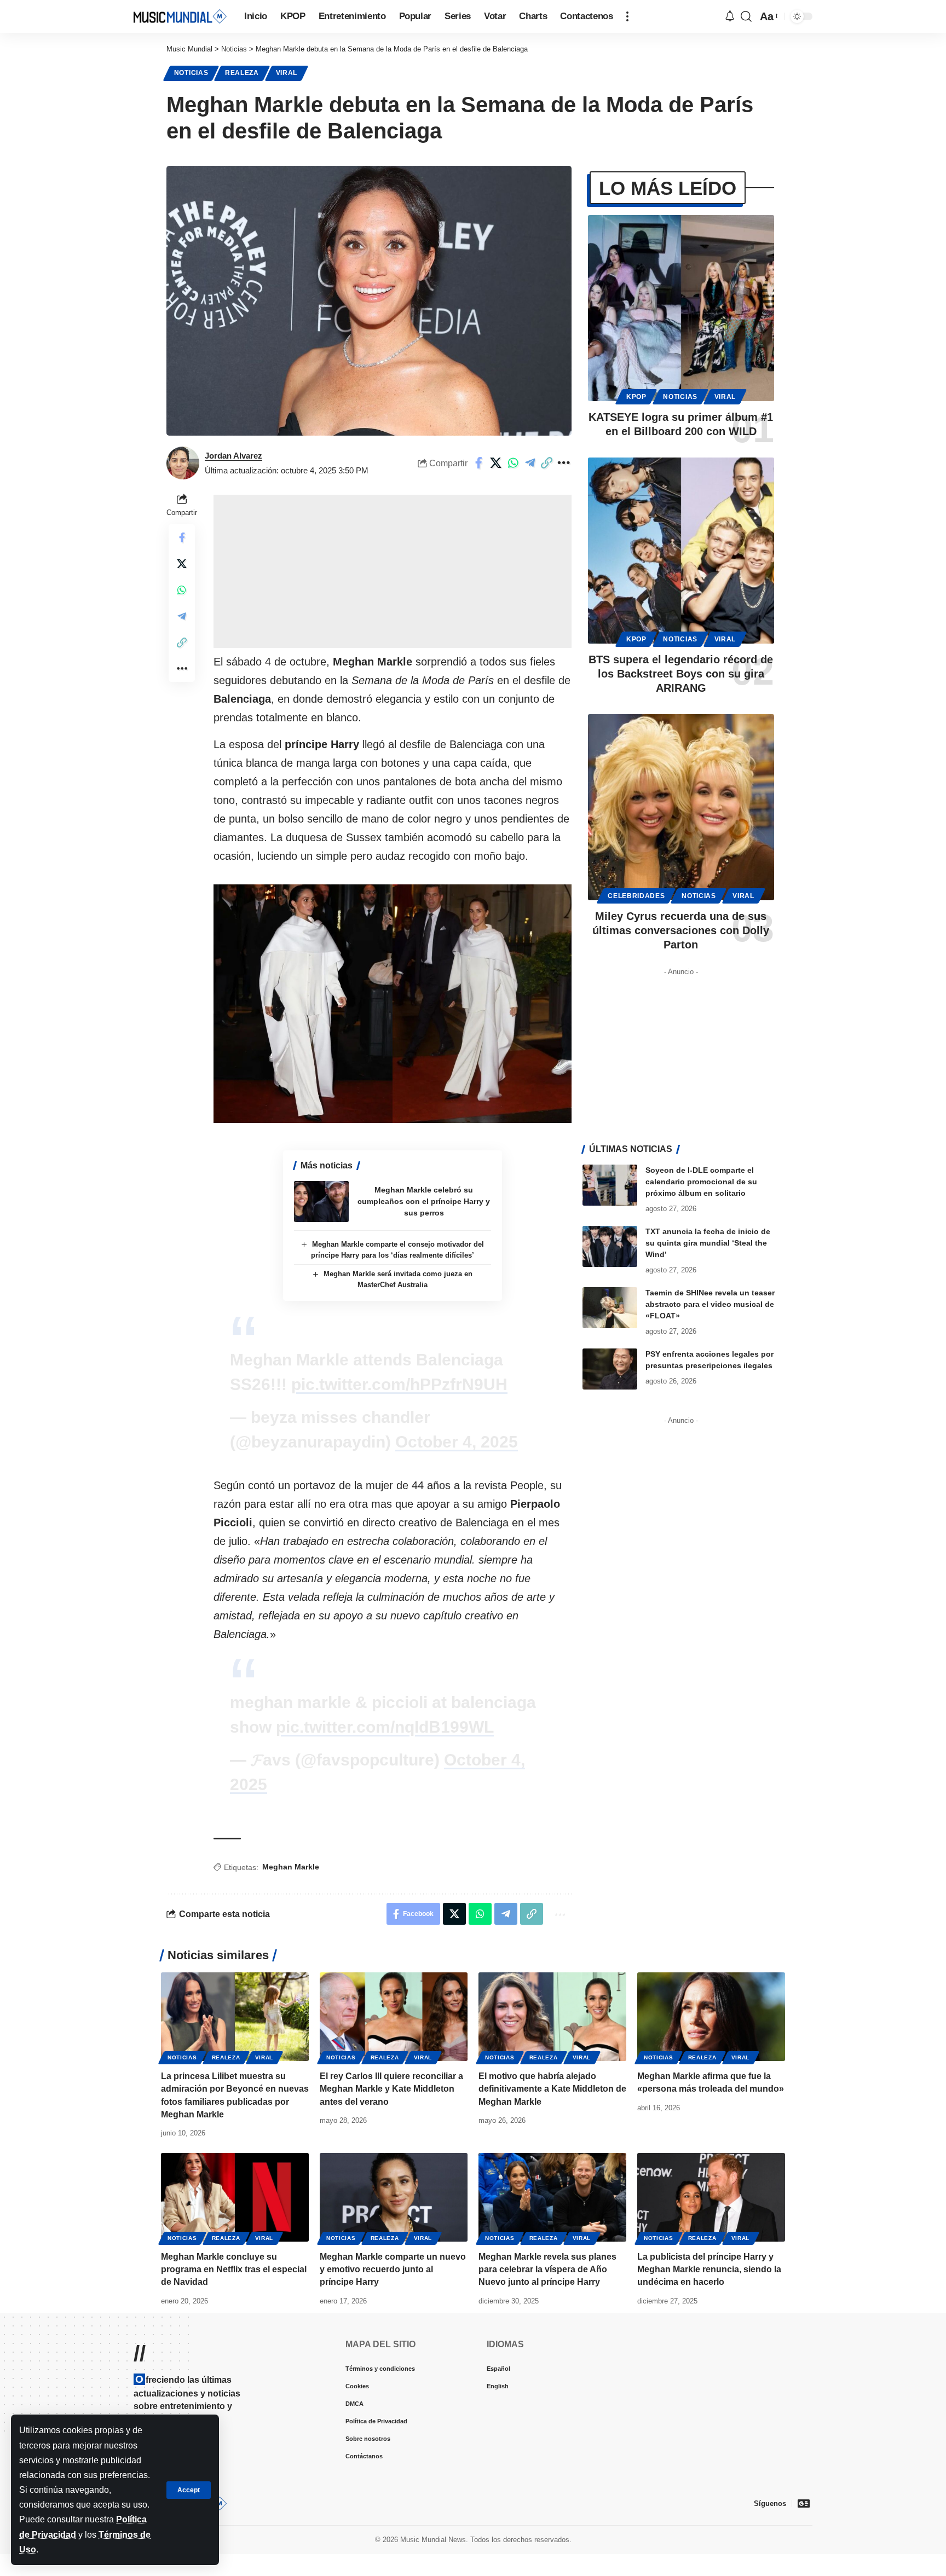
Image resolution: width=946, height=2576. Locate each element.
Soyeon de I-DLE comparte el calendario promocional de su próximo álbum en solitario (701, 1182)
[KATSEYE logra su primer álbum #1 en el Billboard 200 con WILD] (681, 308)
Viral (287, 73)
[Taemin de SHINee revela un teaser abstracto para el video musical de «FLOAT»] (610, 1308)
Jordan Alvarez (233, 456)
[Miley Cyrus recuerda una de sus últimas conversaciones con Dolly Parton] (681, 807)
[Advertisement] (393, 571)
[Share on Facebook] (496, 463)
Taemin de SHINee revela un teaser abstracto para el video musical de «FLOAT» (710, 1304)
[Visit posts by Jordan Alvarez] (183, 463)
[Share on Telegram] (547, 463)
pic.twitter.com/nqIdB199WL (385, 1727)
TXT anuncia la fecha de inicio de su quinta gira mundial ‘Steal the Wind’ (708, 1243)
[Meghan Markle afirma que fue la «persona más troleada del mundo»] (711, 2017)
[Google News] (804, 2503)
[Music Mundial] (180, 16)
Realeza (242, 73)
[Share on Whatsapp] (530, 463)
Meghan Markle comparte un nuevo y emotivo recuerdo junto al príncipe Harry (393, 2269)
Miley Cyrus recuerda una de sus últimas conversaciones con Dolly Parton (681, 930)
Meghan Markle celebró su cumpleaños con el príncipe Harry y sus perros (424, 1201)
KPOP (636, 397)
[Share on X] (513, 463)
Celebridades (636, 896)
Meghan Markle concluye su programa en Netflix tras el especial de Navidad (234, 2269)
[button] (189, 2490)
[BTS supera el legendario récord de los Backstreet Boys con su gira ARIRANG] (681, 551)
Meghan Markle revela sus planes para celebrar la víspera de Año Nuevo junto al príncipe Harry (547, 2269)
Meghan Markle (291, 1867)
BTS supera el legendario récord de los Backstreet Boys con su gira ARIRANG (681, 674)
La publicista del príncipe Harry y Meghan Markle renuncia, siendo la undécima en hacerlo (709, 2269)
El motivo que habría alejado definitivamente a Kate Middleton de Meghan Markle (552, 2089)
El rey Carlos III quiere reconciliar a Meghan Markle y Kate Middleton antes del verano (391, 2089)
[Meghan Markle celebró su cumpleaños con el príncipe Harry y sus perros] (321, 1202)
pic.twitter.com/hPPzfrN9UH (399, 1384)
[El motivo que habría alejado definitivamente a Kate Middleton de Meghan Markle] (552, 2017)
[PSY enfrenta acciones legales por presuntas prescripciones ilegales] (610, 1369)
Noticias (191, 73)
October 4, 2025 (457, 1442)
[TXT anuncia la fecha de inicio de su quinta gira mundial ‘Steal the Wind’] (610, 1246)
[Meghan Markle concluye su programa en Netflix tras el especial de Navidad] (235, 2197)
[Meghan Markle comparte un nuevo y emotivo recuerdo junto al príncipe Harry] (394, 2197)
